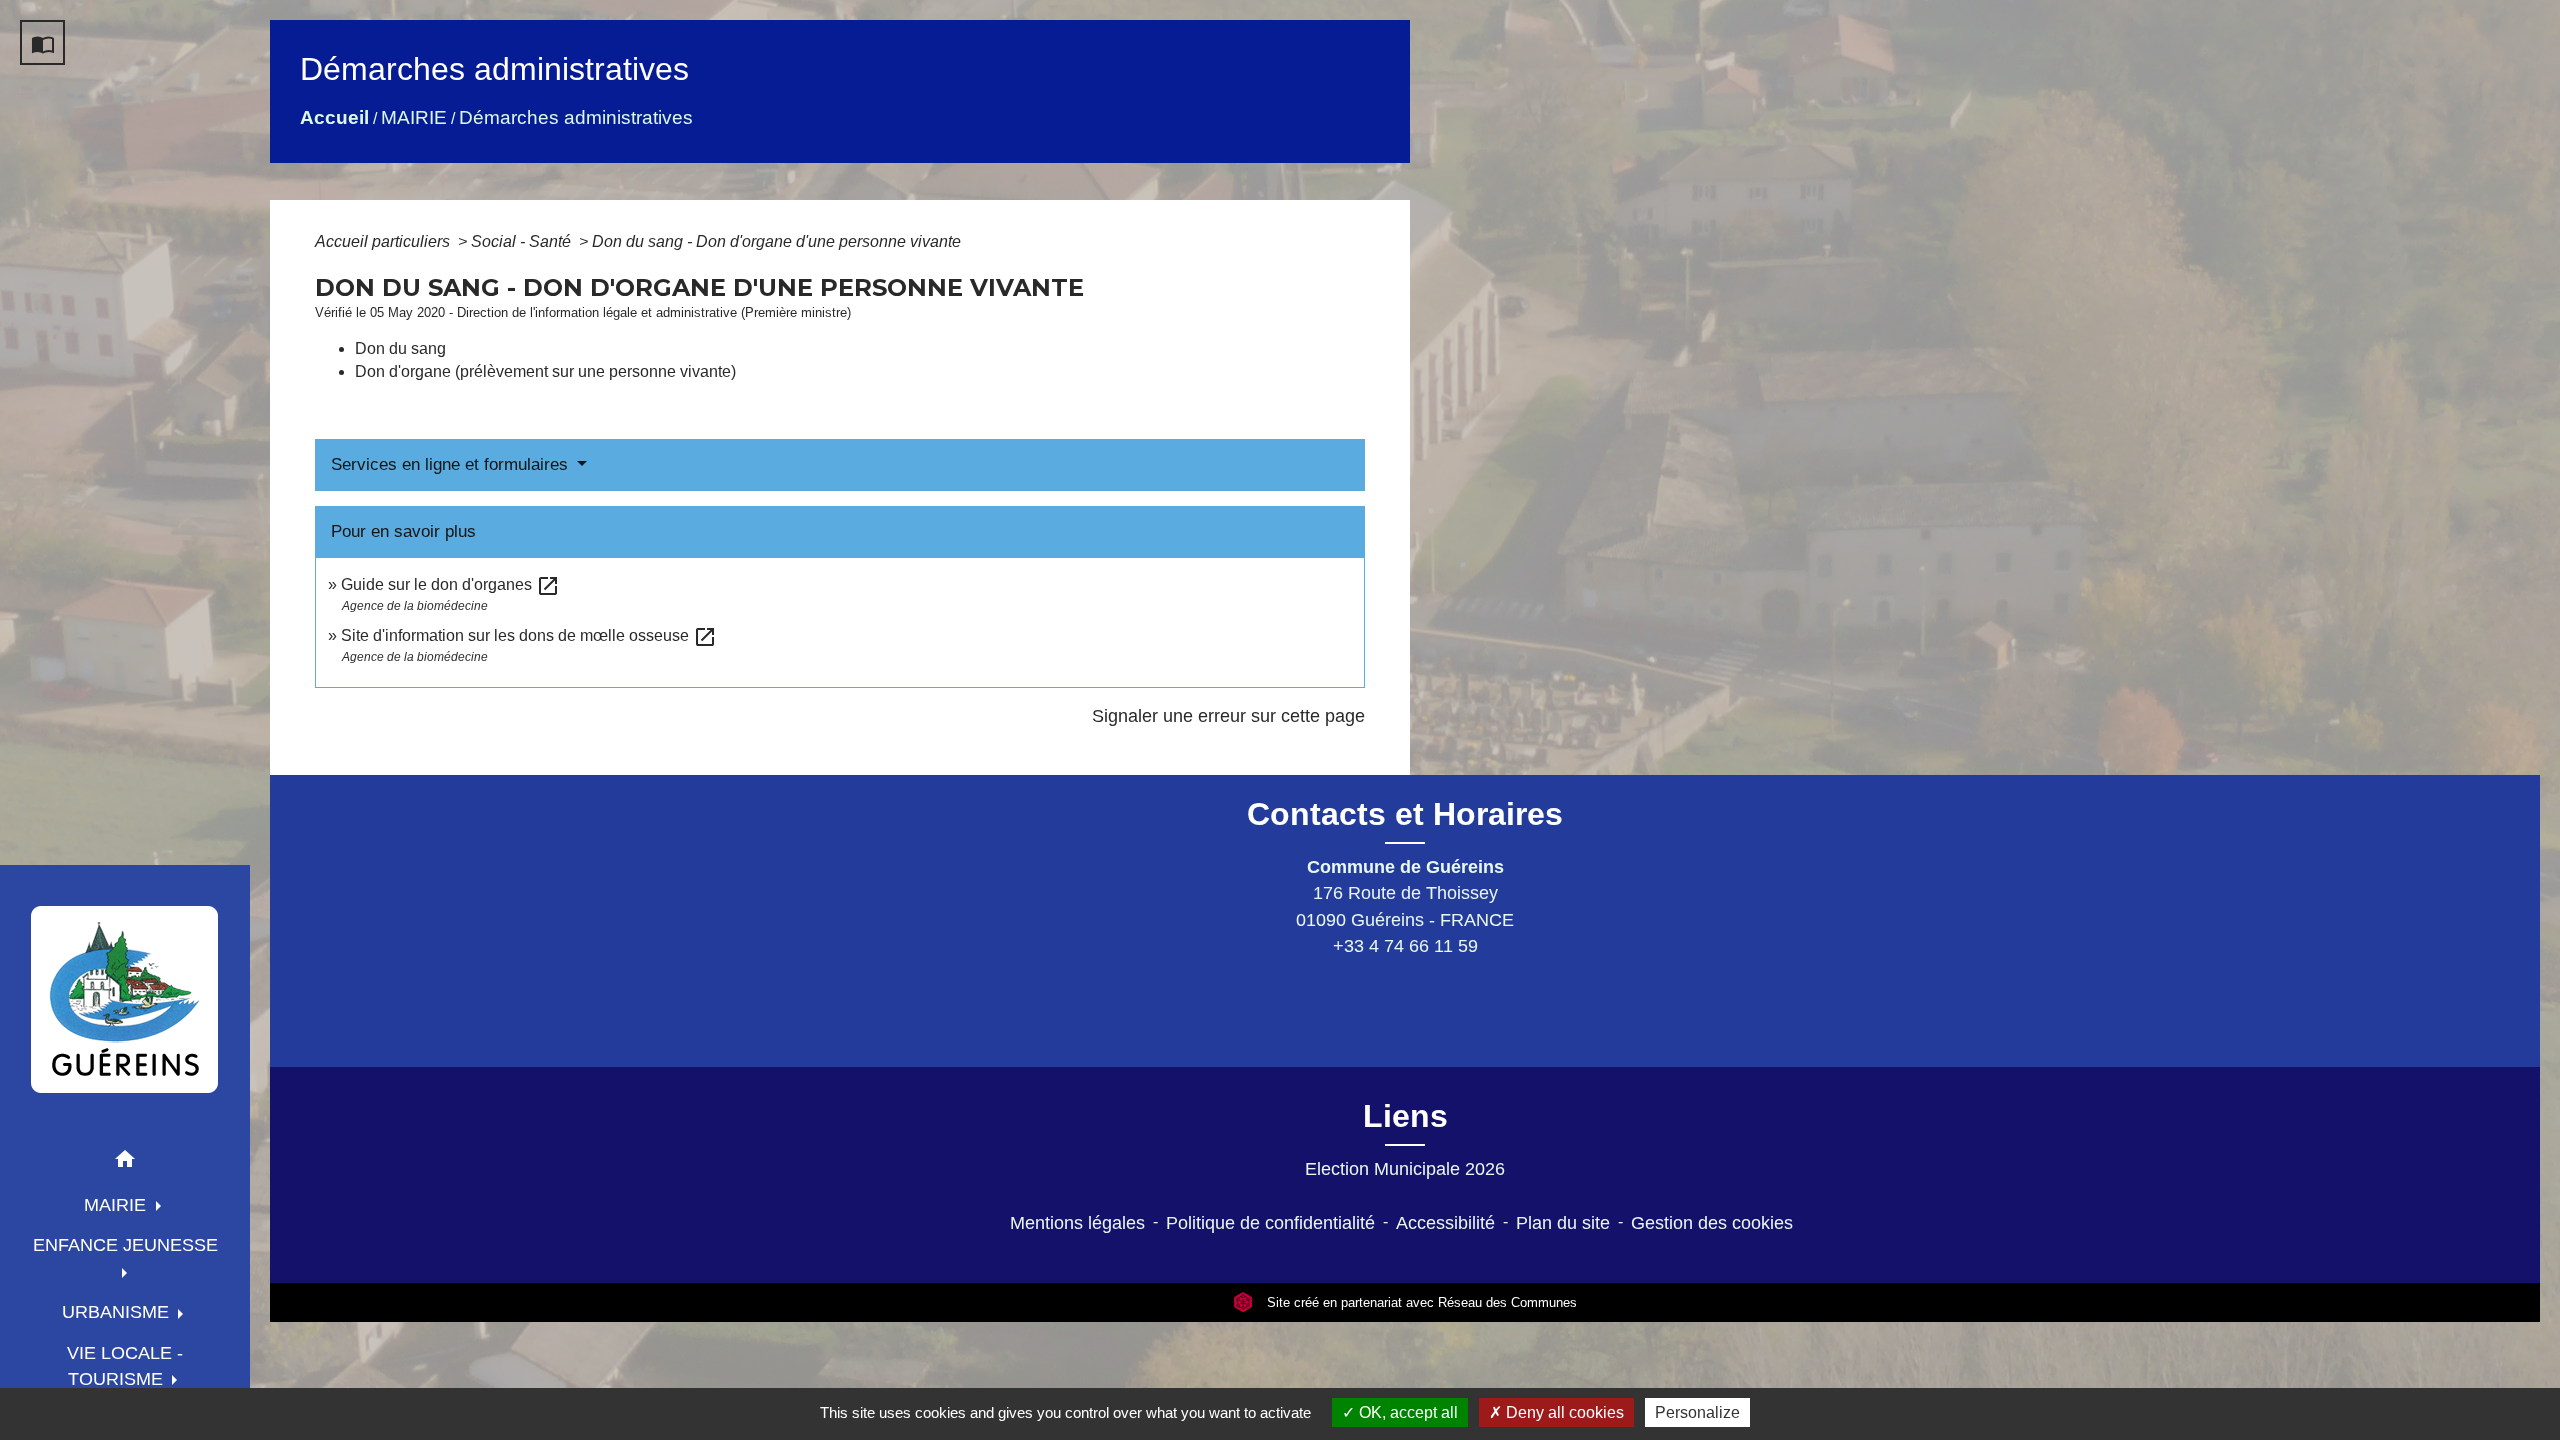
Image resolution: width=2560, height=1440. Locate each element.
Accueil (334, 117)
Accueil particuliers (384, 241)
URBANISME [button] (118, 1312)
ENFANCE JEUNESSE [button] (125, 1245)
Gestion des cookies (1712, 1223)
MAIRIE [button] (117, 1205)
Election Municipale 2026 (1405, 1169)
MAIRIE (414, 117)
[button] (125, 1162)
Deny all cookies (1563, 1412)
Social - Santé (523, 241)
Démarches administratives (576, 117)
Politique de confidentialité (1270, 1223)
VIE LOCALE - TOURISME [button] (125, 1366)
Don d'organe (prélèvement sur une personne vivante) (545, 371)
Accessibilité (1445, 1223)
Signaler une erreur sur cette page (1228, 716)
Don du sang (400, 348)
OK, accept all (1406, 1412)
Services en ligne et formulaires (452, 464)
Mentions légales (1077, 1223)
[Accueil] (125, 999)
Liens (1405, 1116)
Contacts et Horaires (1405, 814)
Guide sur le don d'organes (450, 584)
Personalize (1697, 1412)
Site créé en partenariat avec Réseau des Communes (1420, 1302)
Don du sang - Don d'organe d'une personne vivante (776, 241)
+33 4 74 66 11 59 (1405, 946)
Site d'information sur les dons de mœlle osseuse (529, 635)
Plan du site (1563, 1223)
